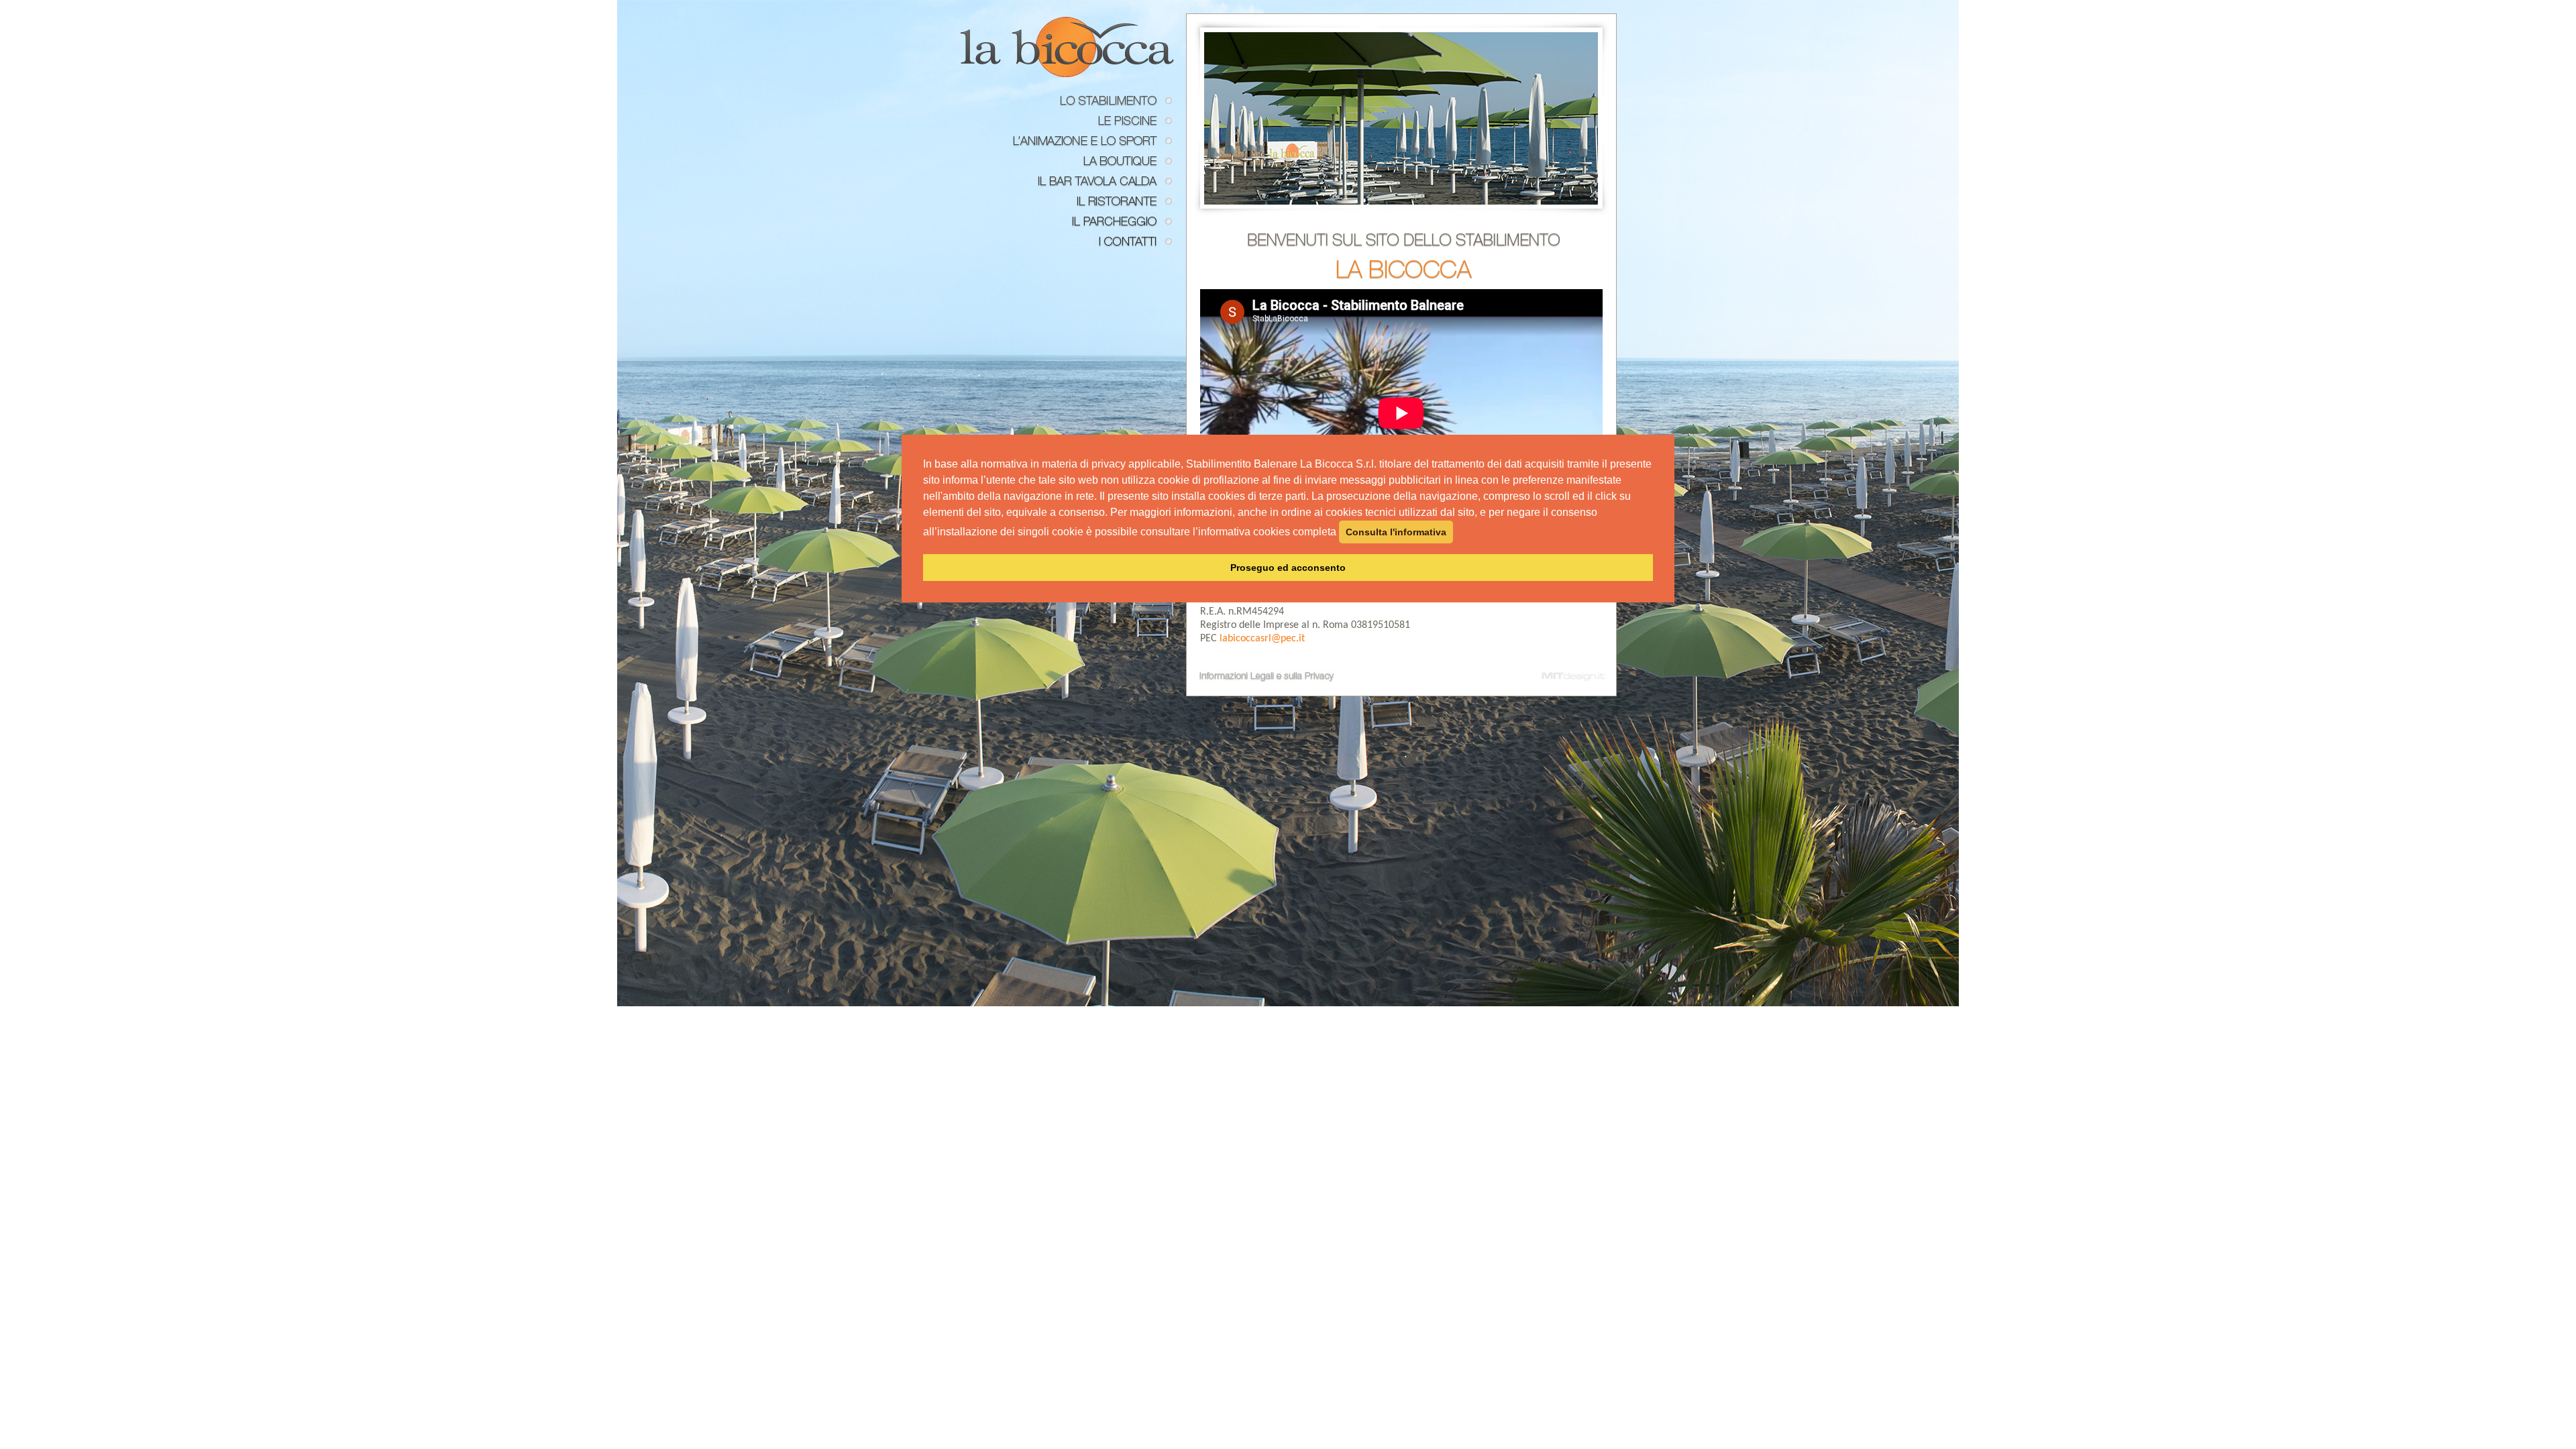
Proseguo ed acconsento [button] (1288, 568)
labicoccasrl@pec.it (1262, 639)
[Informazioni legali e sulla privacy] (1260, 676)
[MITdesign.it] (1576, 676)
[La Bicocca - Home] (1067, 47)
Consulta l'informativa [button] (1396, 532)
